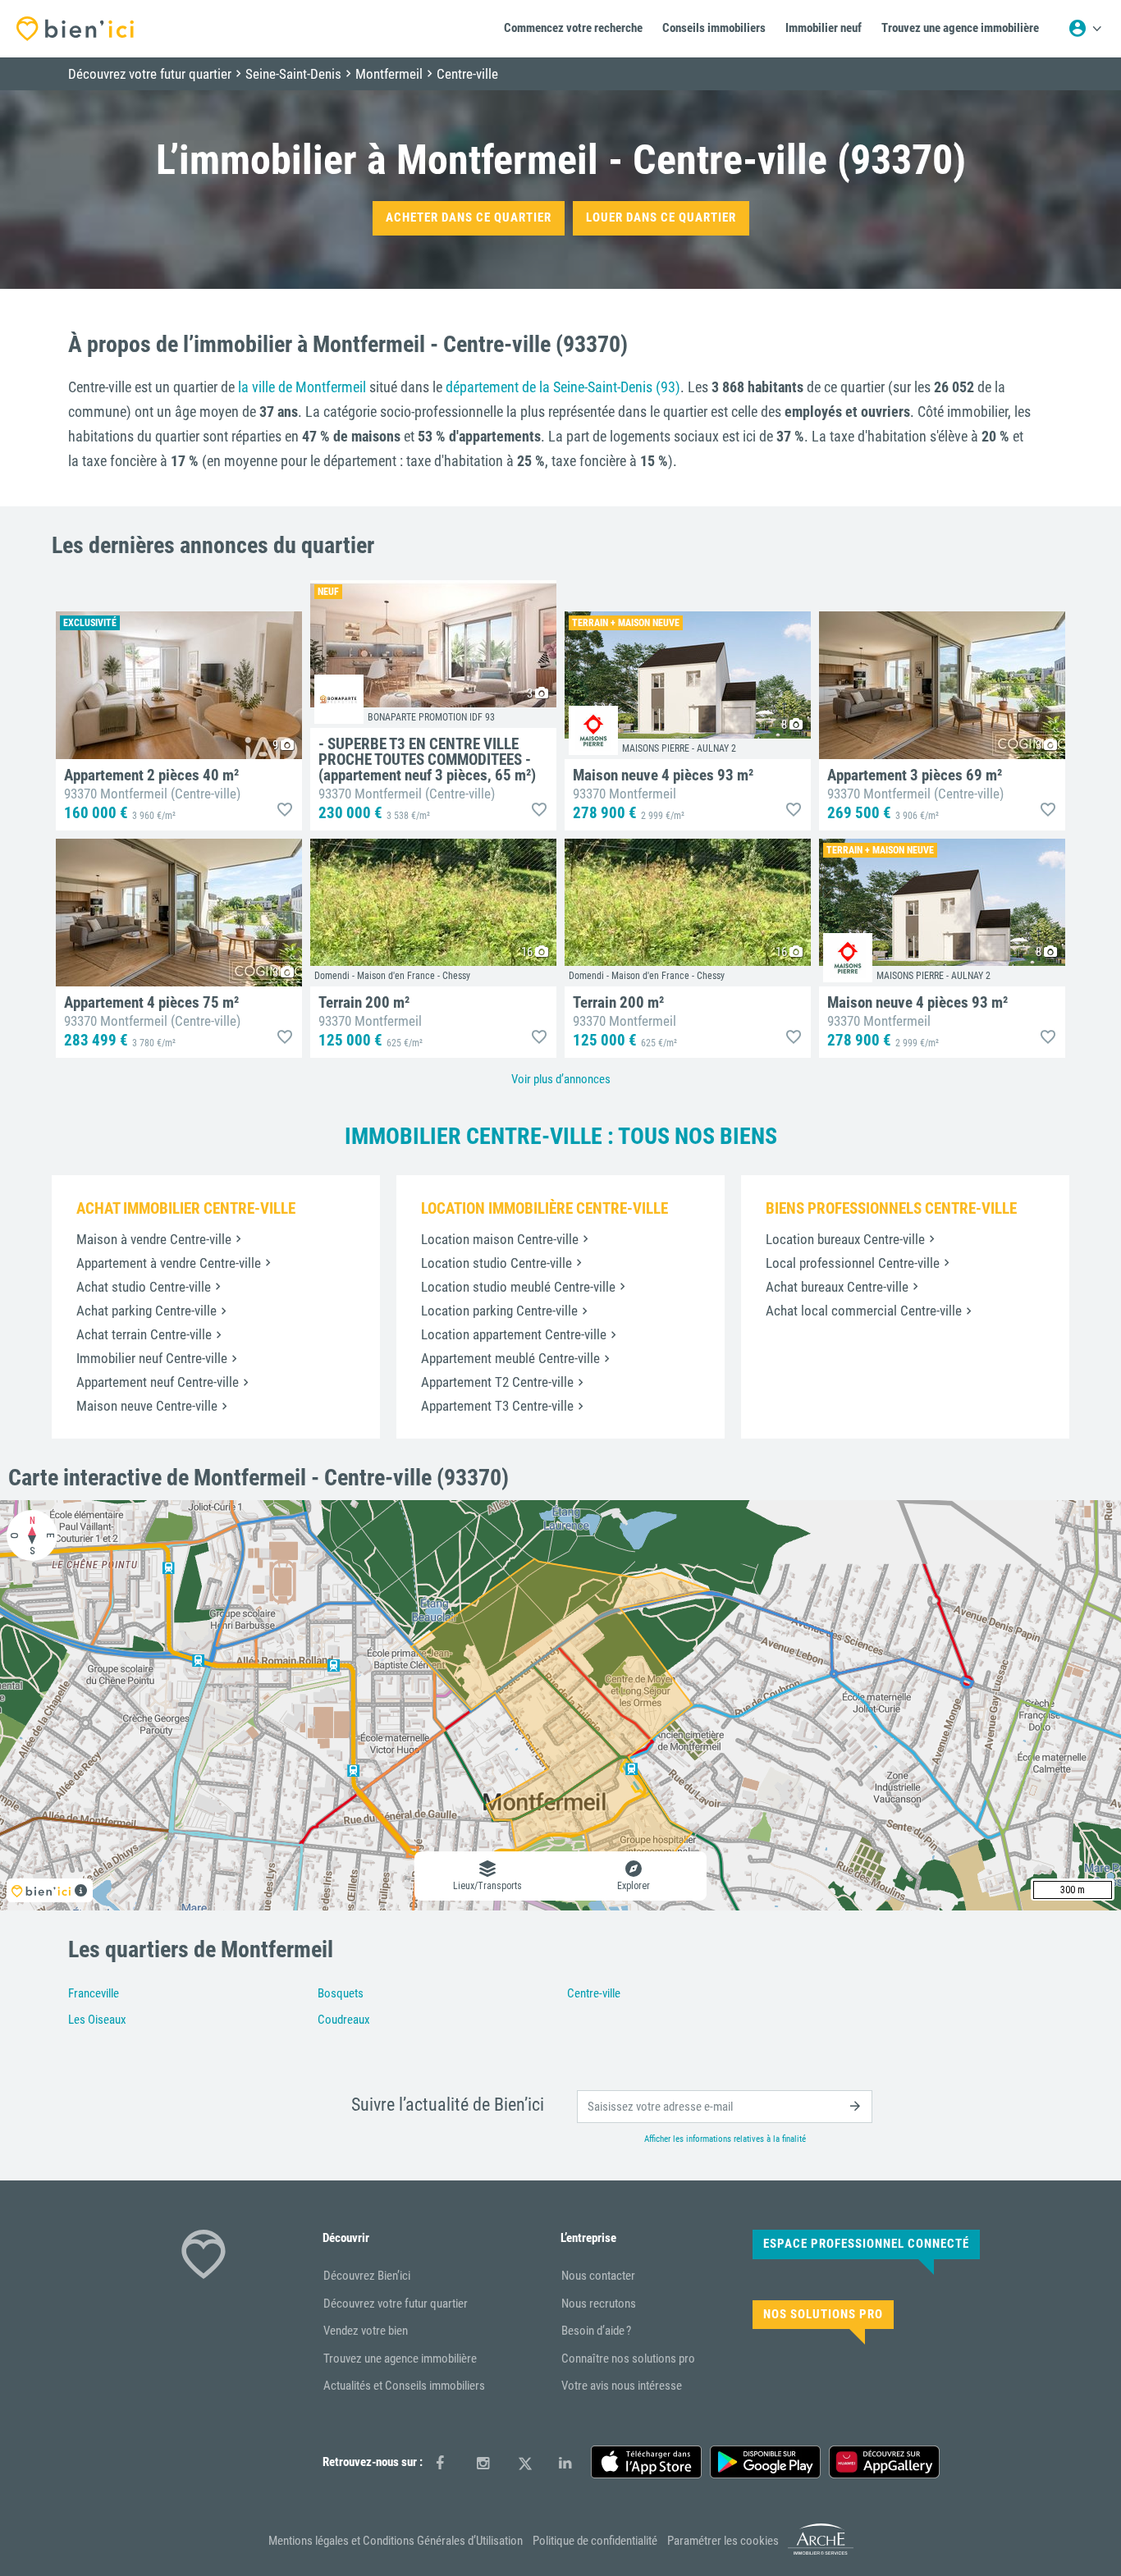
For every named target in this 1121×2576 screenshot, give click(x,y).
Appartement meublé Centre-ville (510, 1358)
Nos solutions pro (823, 2314)
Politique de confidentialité (595, 2541)
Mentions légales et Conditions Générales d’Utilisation (396, 2541)
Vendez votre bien (366, 2331)
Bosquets (341, 1993)
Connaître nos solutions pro (628, 2359)
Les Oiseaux (97, 2020)
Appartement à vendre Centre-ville (169, 1263)
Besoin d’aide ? (596, 2331)
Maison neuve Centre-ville (147, 1406)
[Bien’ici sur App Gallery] (884, 2462)
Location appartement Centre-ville (514, 1334)
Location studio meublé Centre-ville (518, 1287)
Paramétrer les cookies (723, 2541)
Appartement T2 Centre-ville (497, 1382)
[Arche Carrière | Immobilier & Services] (821, 2551)
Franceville (94, 1993)
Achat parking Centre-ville (146, 1311)
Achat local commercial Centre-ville (864, 1311)
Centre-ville (594, 1993)
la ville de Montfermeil (302, 387)
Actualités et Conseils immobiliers (404, 2386)
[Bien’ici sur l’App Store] (646, 2462)
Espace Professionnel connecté (866, 2244)
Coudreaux (344, 2020)
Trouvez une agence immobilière (400, 2359)
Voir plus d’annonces (561, 1079)
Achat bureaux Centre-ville (837, 1287)
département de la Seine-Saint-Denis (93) (563, 387)
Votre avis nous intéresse (622, 2386)
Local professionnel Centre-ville (853, 1263)
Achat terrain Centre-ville (144, 1334)
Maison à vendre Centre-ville (154, 1239)
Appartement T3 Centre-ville (497, 1406)
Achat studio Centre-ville (144, 1287)
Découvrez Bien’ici (367, 2276)
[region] (560, 1705)
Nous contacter (598, 2276)
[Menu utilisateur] (1085, 29)
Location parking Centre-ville (499, 1311)
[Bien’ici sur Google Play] (765, 2462)
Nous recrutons (599, 2304)
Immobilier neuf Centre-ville (152, 1358)
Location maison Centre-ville (500, 1239)
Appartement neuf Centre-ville (158, 1382)
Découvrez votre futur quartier (396, 2304)
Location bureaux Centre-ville (845, 1239)
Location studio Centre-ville (496, 1263)
